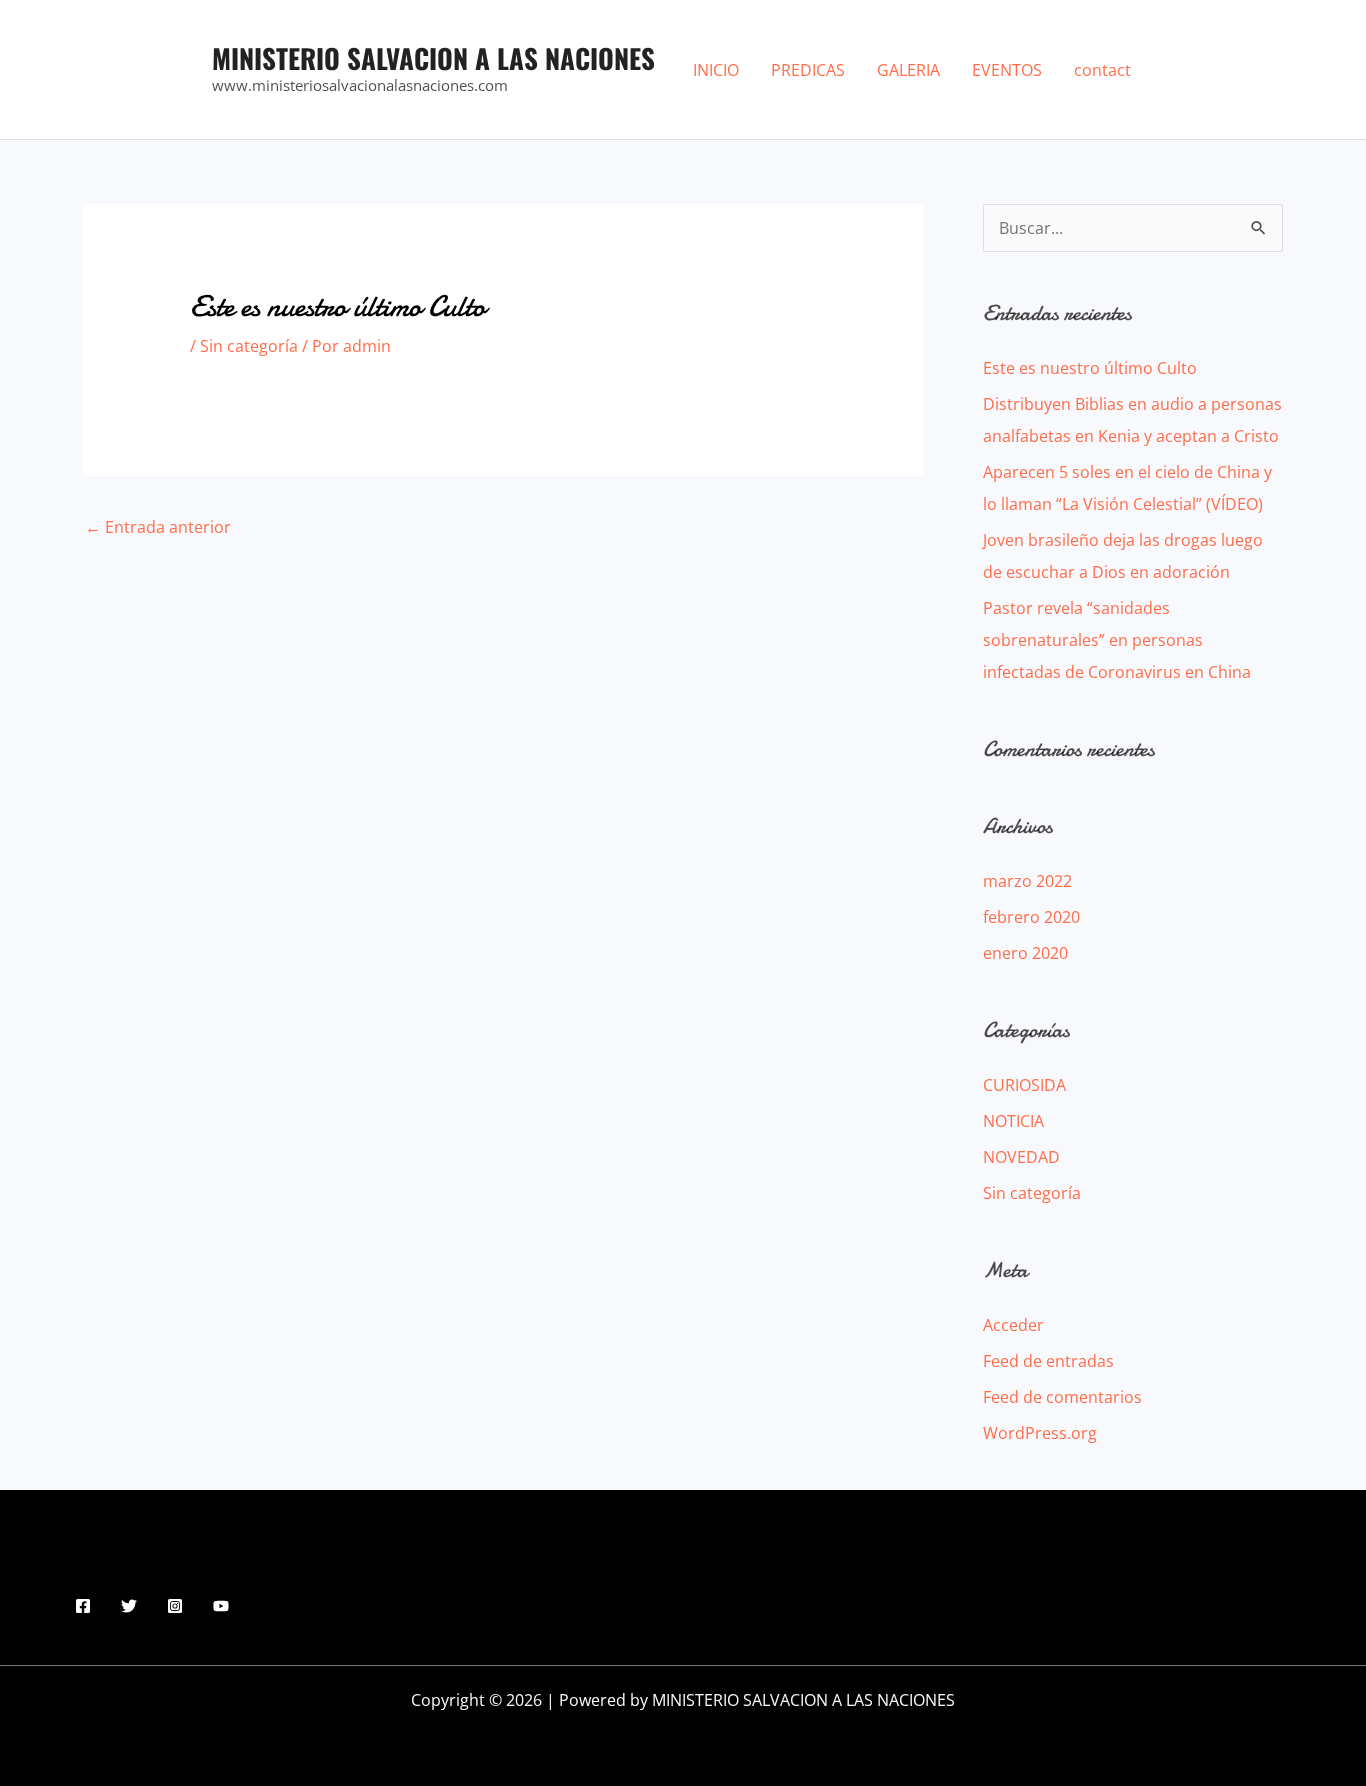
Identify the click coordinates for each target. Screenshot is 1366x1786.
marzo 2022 (1027, 881)
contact (1102, 70)
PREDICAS (808, 70)
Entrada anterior (158, 527)
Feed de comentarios (1062, 1397)
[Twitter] (129, 1606)
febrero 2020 (1031, 917)
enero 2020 (1025, 953)
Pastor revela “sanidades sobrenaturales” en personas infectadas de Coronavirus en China (1117, 640)
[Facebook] (83, 1606)
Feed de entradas (1048, 1361)
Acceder (1013, 1325)
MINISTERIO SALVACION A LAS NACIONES (433, 58)
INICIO (716, 70)
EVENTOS (1007, 70)
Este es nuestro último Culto (1090, 368)
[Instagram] (175, 1606)
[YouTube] (221, 1606)
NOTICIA (1013, 1121)
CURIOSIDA (1024, 1085)
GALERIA (908, 70)
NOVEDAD (1021, 1157)
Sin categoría (249, 346)
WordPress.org (1040, 1433)
